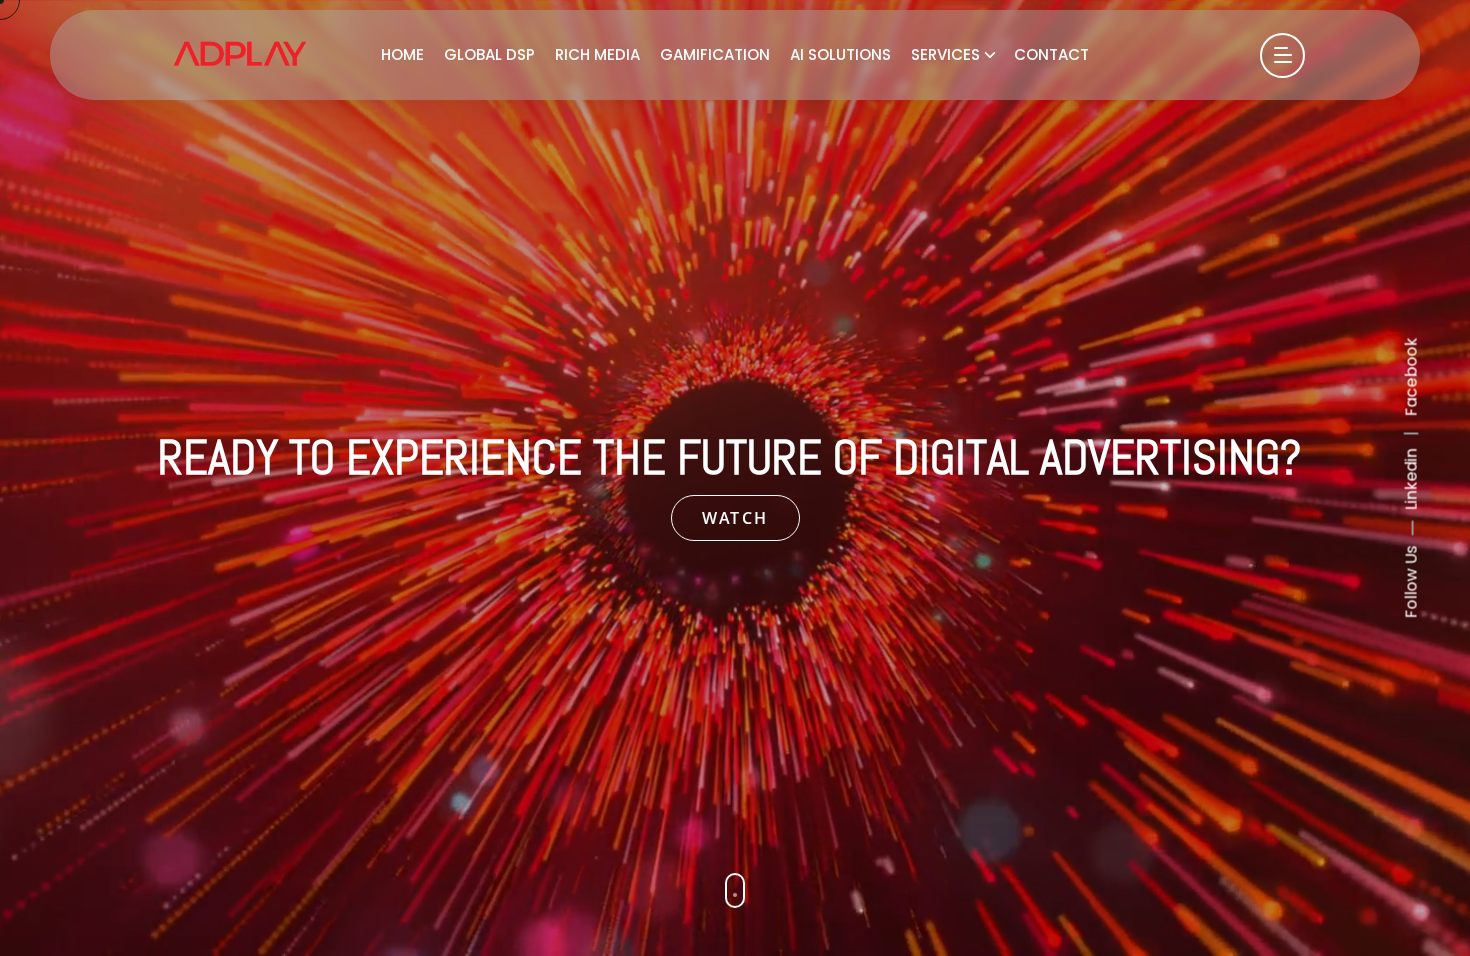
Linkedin (1411, 480)
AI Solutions (840, 54)
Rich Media (597, 54)
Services (945, 54)
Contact (1051, 54)
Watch (735, 518)
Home (402, 54)
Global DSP (489, 54)
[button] (735, 890)
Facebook (1411, 377)
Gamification (715, 54)
